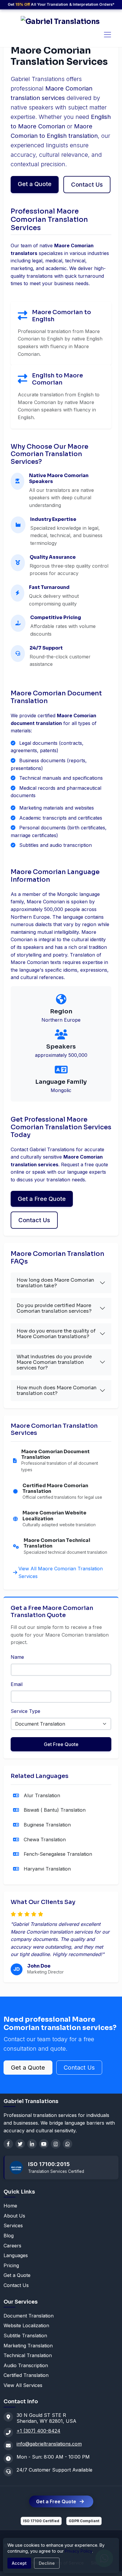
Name (17, 1657)
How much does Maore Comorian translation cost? (57, 1390)
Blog (9, 2236)
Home (10, 2206)
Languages (16, 2255)
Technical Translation (28, 2355)
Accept (19, 2563)
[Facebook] (8, 2144)
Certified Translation (26, 2375)
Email (17, 1684)
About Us (14, 2216)
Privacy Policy (78, 2551)
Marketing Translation (28, 2346)
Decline (47, 2563)
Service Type (25, 1711)
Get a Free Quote (42, 1199)
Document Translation (29, 2316)
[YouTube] (44, 2144)
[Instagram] (56, 2144)
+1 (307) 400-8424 (38, 2431)
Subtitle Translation (25, 2336)
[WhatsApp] (68, 2144)
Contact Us (87, 185)
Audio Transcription (26, 2365)
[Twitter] (20, 2144)
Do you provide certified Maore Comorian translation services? (54, 1308)
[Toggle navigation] (107, 35)
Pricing (11, 2265)
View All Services (23, 2385)
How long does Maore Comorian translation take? (55, 1283)
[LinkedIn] (32, 2144)
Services (13, 2225)
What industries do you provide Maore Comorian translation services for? (54, 1362)
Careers (12, 2246)
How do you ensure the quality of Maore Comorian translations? (56, 1334)
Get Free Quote (61, 1744)
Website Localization (26, 2325)
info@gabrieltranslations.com (49, 2444)
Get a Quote (35, 184)
